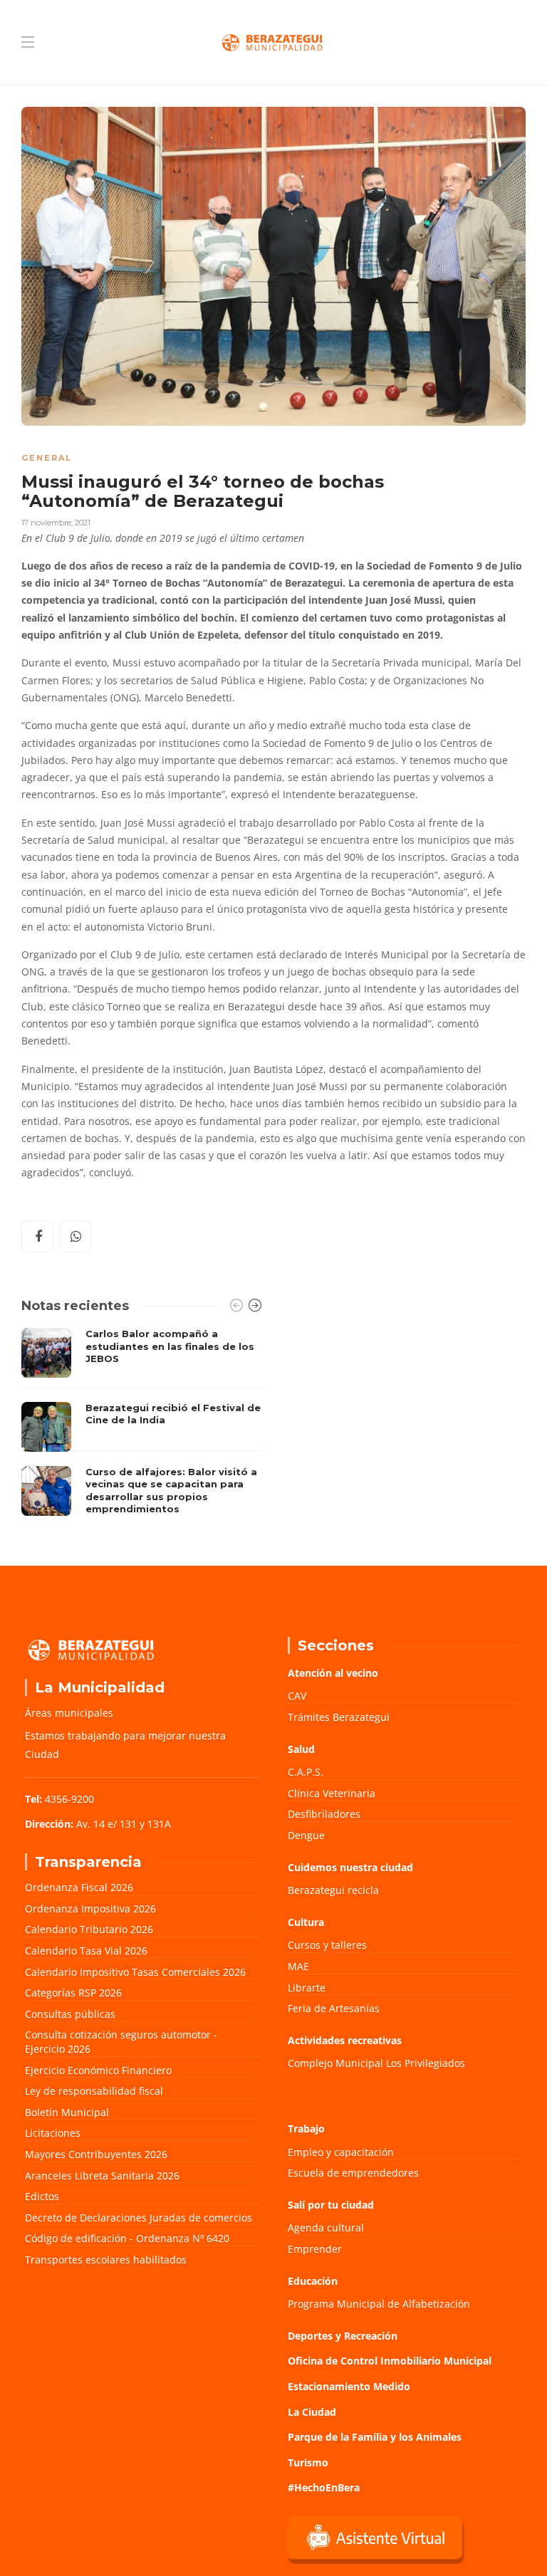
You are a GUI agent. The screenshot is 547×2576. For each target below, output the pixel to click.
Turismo (308, 2462)
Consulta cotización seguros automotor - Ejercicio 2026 (121, 2042)
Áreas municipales (69, 1713)
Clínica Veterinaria (332, 1793)
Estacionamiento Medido (349, 2386)
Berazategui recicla (333, 1890)
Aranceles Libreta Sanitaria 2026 (102, 2176)
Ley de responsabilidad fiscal (94, 2091)
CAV (297, 1696)
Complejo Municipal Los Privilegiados (376, 2063)
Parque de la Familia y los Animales (375, 2437)
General (47, 458)
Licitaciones (53, 2133)
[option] (142, 1425)
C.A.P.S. (306, 1772)
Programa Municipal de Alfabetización (379, 2304)
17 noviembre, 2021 (56, 523)
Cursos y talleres (327, 1945)
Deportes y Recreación (343, 2336)
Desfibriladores (324, 1814)
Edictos (42, 2196)
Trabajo (306, 2129)
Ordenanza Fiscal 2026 (79, 1887)
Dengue (306, 1835)
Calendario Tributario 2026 (89, 1929)
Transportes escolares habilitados (106, 2260)
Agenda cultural (326, 2227)
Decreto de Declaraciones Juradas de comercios (139, 2218)
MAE (298, 1966)
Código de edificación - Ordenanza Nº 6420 (127, 2238)
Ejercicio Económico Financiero (98, 2070)
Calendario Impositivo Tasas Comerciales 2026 (135, 1972)
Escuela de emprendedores (353, 2173)
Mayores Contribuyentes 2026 (96, 2154)
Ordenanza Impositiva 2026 (90, 1909)
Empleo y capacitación (341, 2152)
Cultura (306, 1922)
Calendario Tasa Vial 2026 (86, 1951)
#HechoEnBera (324, 2487)
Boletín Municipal (67, 2112)
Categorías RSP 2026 (73, 1993)
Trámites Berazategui (339, 1717)
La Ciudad (312, 2412)
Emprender (315, 2249)
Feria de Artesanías (334, 2008)
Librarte (307, 1988)
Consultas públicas (70, 2014)
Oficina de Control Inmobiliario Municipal (390, 2361)
